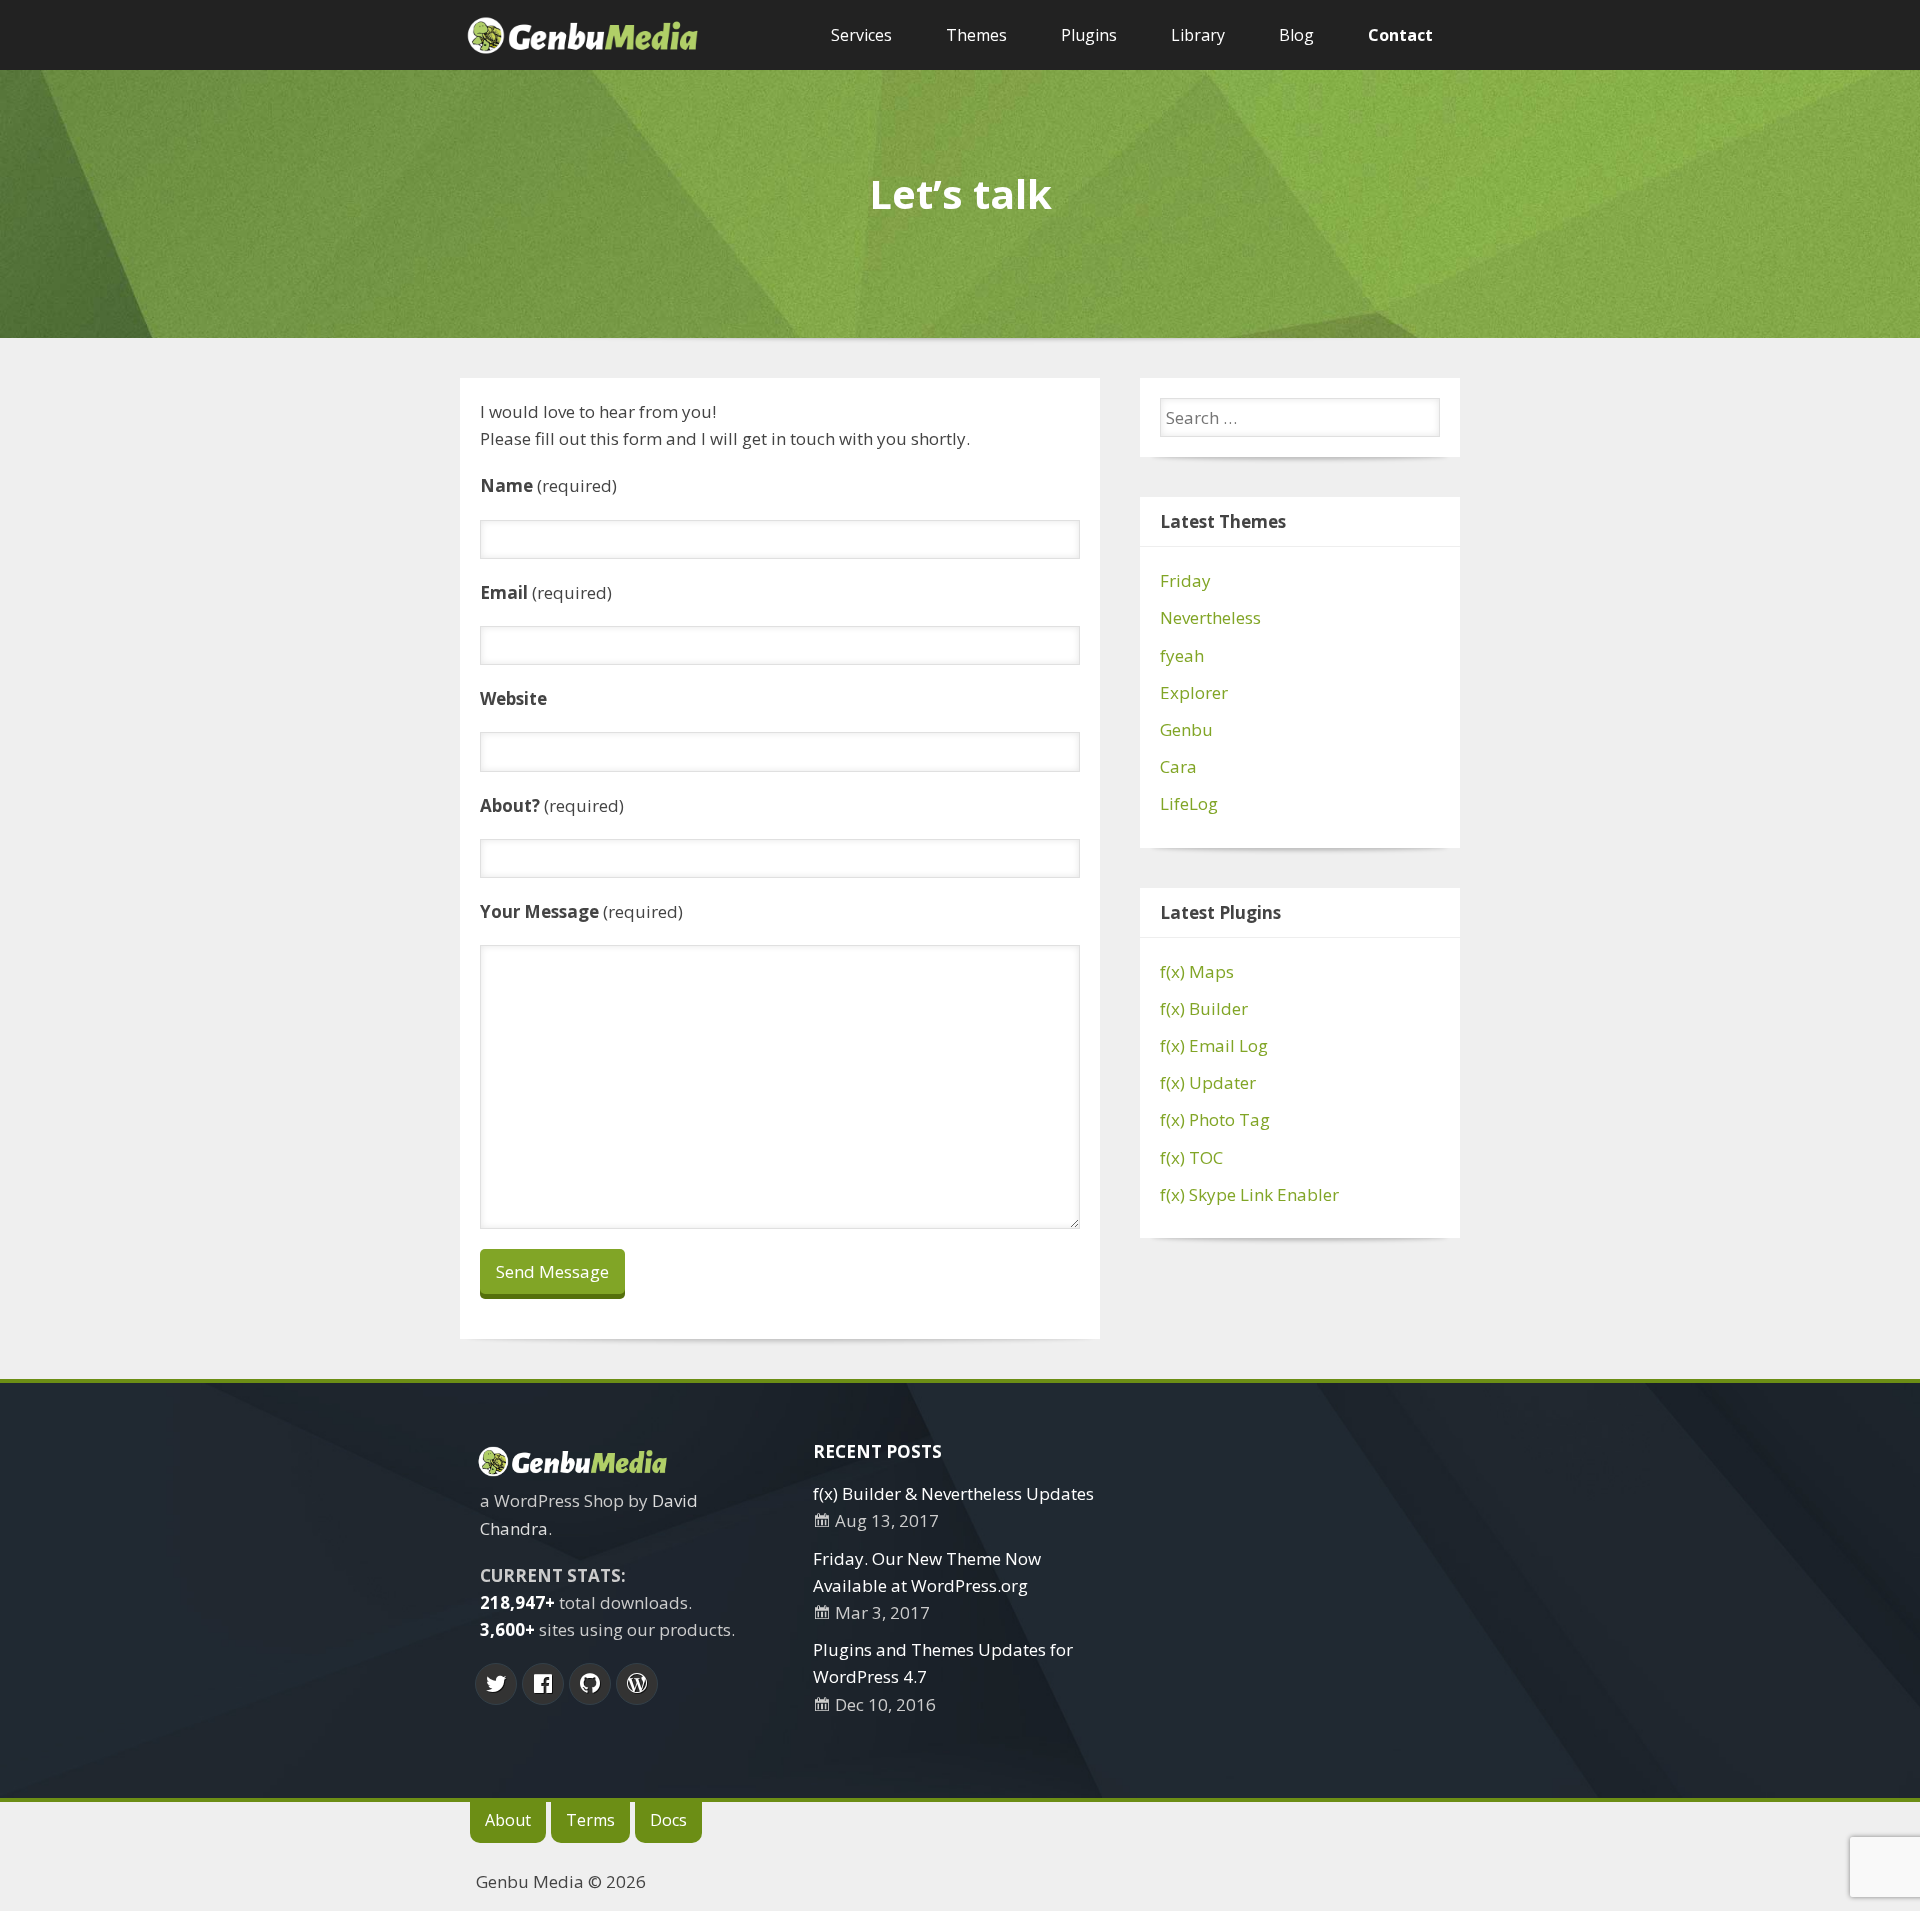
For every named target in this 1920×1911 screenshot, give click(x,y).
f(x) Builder (1204, 1008)
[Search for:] (1300, 417)
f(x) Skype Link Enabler (1249, 1194)
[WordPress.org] (637, 1684)
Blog (1296, 35)
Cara (1178, 766)
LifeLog (1189, 803)
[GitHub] (590, 1684)
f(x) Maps (1197, 971)
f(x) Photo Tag (1215, 1119)
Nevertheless (1210, 617)
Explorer (1194, 692)
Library (1198, 35)
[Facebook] (543, 1684)
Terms (590, 1820)
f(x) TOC (1191, 1157)
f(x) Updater (1208, 1082)
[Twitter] (496, 1684)
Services (861, 35)
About (508, 1820)
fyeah (1182, 655)
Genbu (1186, 729)
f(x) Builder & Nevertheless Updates (953, 1493)
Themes (976, 35)
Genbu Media (530, 1881)
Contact (1400, 35)
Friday (1185, 580)
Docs (668, 1820)
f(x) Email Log (1214, 1045)
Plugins (1089, 35)
